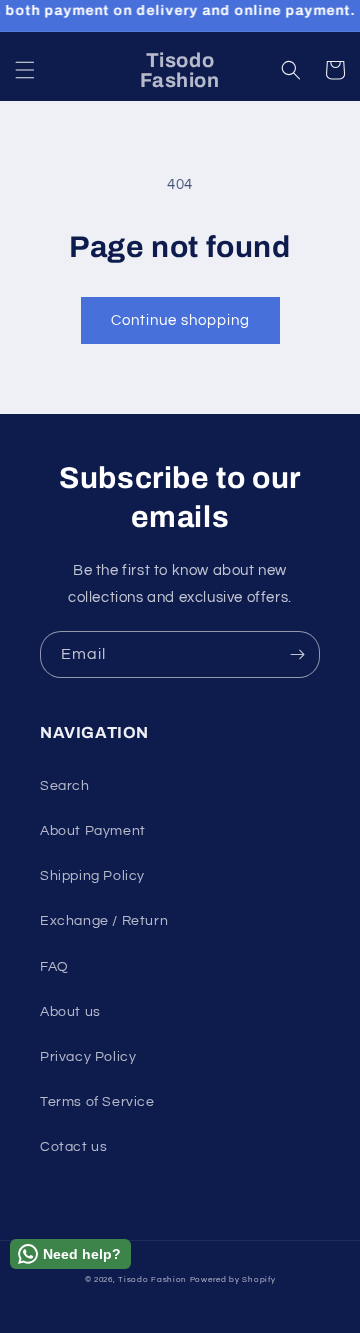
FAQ (54, 967)
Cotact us (73, 1147)
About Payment (93, 831)
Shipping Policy (92, 876)
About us (70, 1012)
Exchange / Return (104, 921)
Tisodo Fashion (152, 1279)
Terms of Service (97, 1102)
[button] (25, 70)
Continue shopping (180, 320)
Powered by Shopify (233, 1279)
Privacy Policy (88, 1057)
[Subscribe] (297, 654)
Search (65, 786)
